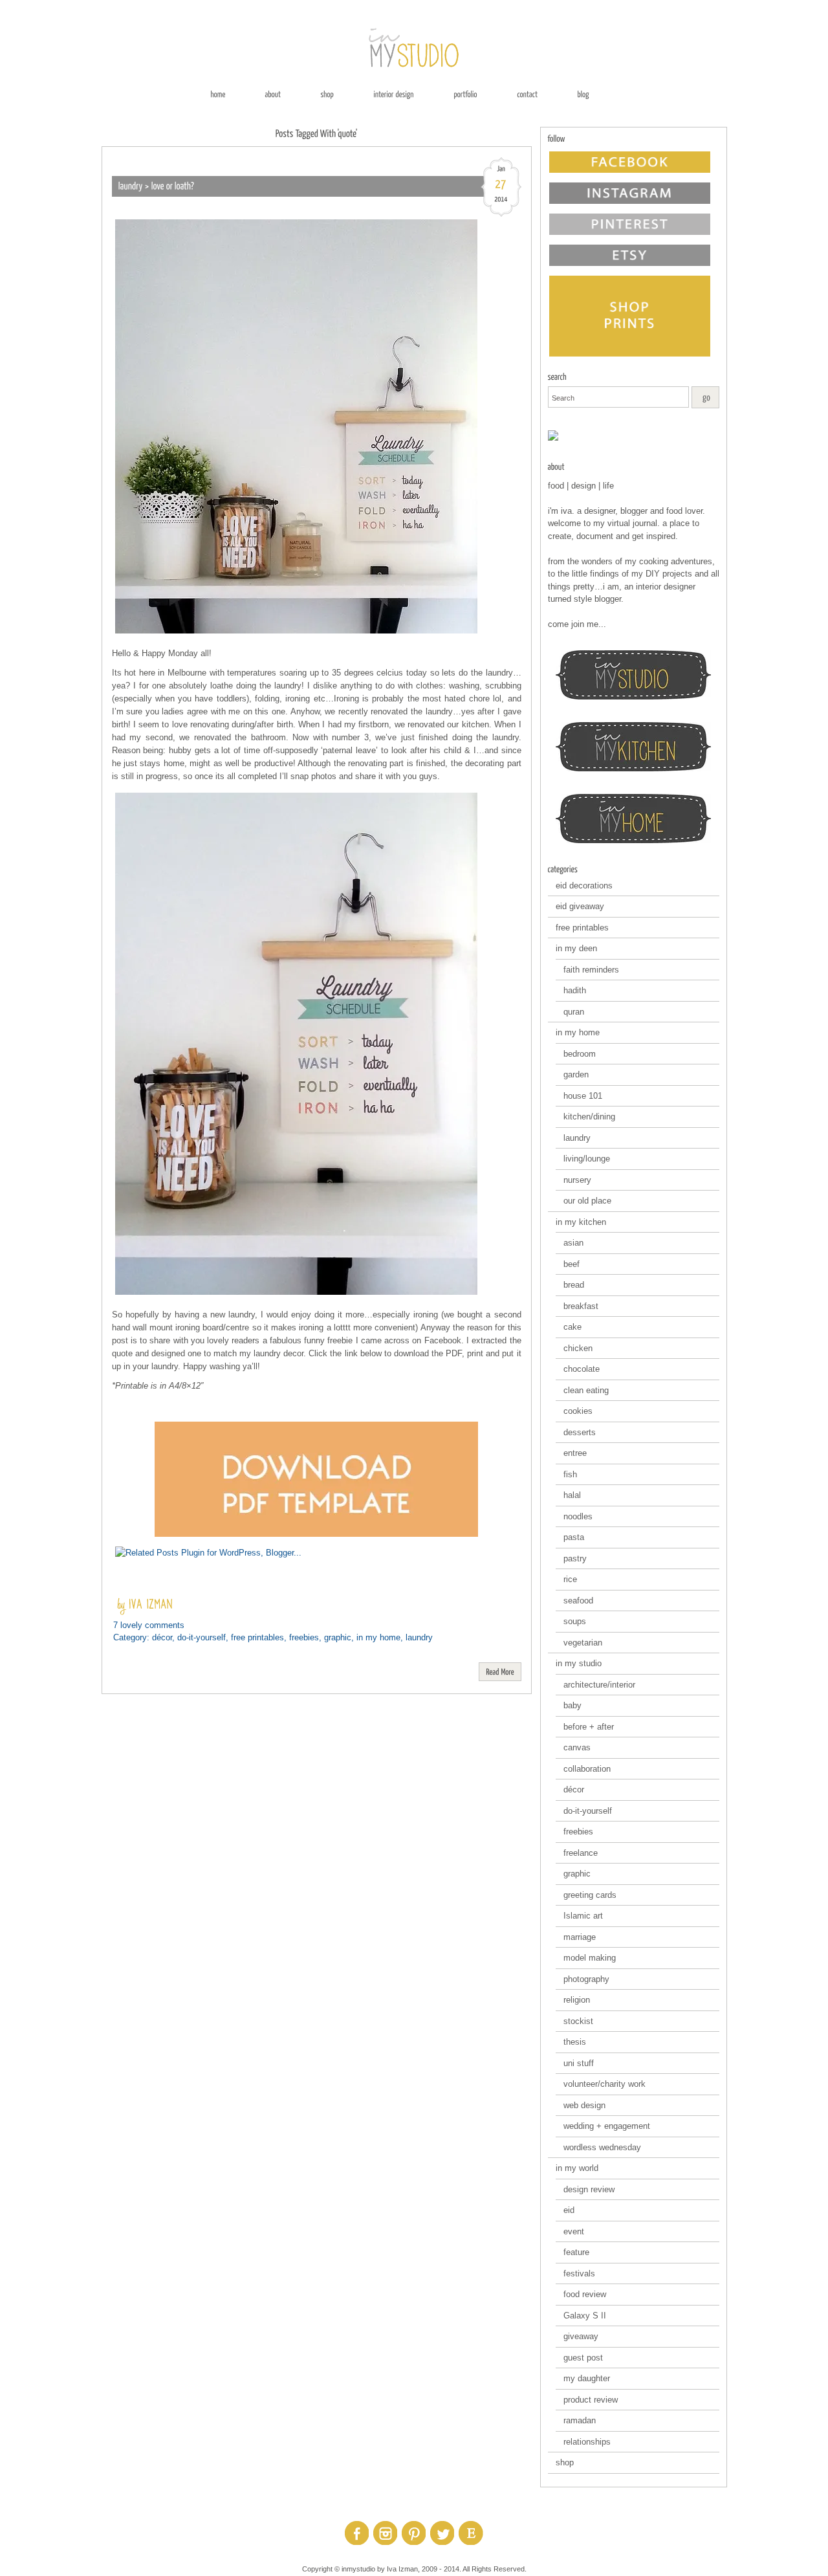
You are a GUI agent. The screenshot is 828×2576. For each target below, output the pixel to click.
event (574, 2231)
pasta (574, 1537)
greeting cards (590, 1895)
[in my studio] (634, 675)
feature (576, 2252)
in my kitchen (581, 1222)
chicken (578, 1348)
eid (569, 2210)
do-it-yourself (202, 1637)
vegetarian (583, 1643)
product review (591, 2400)
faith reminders (591, 970)
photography (586, 1979)
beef (572, 1264)
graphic (338, 1637)
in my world (577, 2168)
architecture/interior (599, 1685)
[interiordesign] (394, 94)
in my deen (576, 948)
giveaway (581, 2336)
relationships (587, 2442)
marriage (580, 1937)
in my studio (579, 1663)
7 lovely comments (149, 1625)
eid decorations (584, 886)
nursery (577, 1180)
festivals (579, 2273)
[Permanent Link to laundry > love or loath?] (157, 186)
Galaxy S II (585, 2316)
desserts (580, 1432)
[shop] (327, 94)
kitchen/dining (589, 1117)
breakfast (581, 1306)
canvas (577, 1747)
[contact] (527, 94)
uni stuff (579, 2063)
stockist (578, 2021)
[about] (273, 94)
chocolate (582, 1369)
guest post (583, 2358)
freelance (581, 1853)
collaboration (587, 1769)
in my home (378, 1637)
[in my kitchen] (634, 747)
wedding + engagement (607, 2126)
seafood (578, 1601)
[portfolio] (465, 94)
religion (577, 2000)
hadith (575, 990)
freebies (304, 1637)
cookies (578, 1411)
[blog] (583, 94)
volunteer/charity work (605, 2084)
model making (590, 1958)
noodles (578, 1516)
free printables (257, 1637)
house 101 (583, 1096)
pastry (575, 1558)
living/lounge (587, 1159)
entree (575, 1453)
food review (585, 2294)
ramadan (580, 2420)
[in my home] (634, 819)
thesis (575, 2042)
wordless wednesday (602, 2147)
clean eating (586, 1390)
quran (574, 1012)
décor (162, 1637)
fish (570, 1474)
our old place (587, 1201)
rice (570, 1579)
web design (584, 2105)
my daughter (587, 2378)
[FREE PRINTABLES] (634, 435)
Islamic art (583, 1916)
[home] (218, 94)
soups (575, 1621)
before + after (589, 1727)
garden (576, 1074)
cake (572, 1327)
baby (572, 1705)
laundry (419, 1637)
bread (574, 1285)
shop (565, 2462)
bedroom (580, 1054)
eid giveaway (580, 906)
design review (589, 2189)
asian (573, 1243)
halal (572, 1495)
